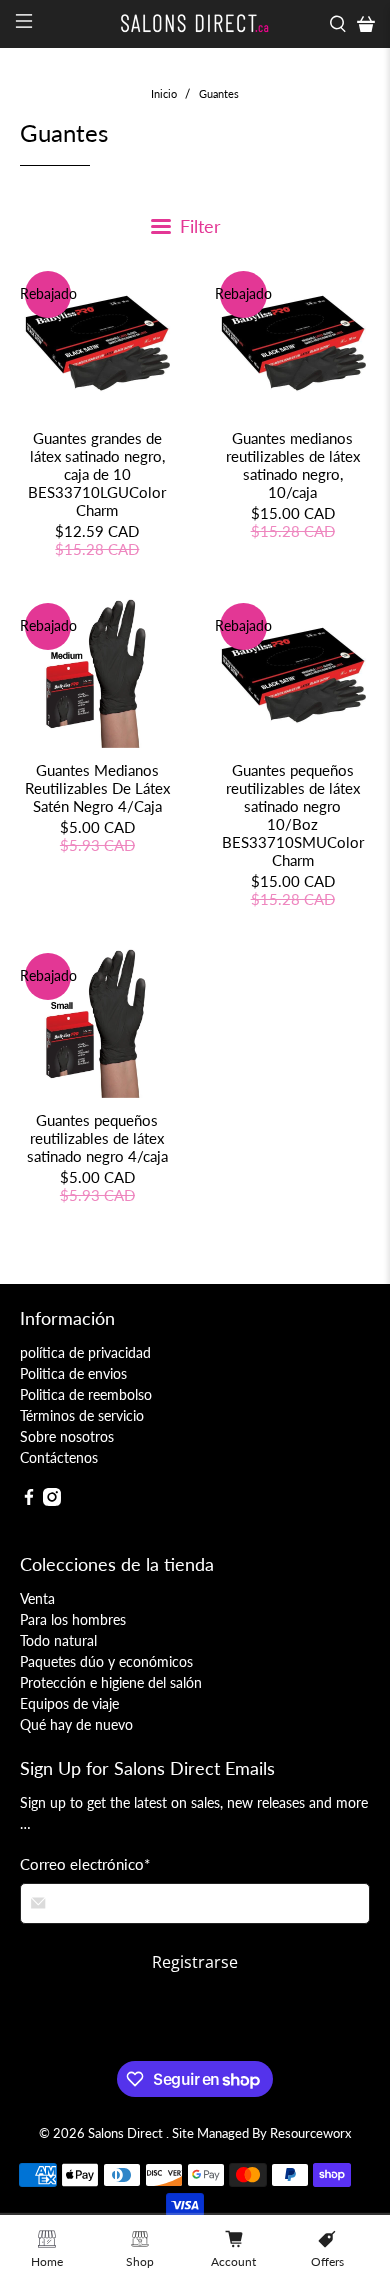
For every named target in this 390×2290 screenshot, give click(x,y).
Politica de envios (73, 1373)
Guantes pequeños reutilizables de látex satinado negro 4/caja (97, 1138)
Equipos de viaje (69, 1703)
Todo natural (58, 1640)
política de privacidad (85, 1352)
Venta (37, 1598)
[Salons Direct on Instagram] (52, 1500)
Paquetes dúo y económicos (106, 1661)
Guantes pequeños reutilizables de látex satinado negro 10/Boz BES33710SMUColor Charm (293, 815)
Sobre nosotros (67, 1436)
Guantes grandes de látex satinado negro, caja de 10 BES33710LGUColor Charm (97, 474)
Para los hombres (73, 1619)
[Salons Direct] (195, 23)
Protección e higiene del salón (111, 1682)
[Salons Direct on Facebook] (29, 1500)
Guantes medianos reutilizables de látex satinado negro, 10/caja (293, 465)
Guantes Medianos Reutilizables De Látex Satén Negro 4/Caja (97, 788)
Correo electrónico (85, 1864)
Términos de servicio (82, 1415)
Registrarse (195, 1962)
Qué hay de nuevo (76, 1724)
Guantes (219, 93)
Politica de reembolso (86, 1394)
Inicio (164, 93)
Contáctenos (59, 1457)
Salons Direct (127, 2133)
